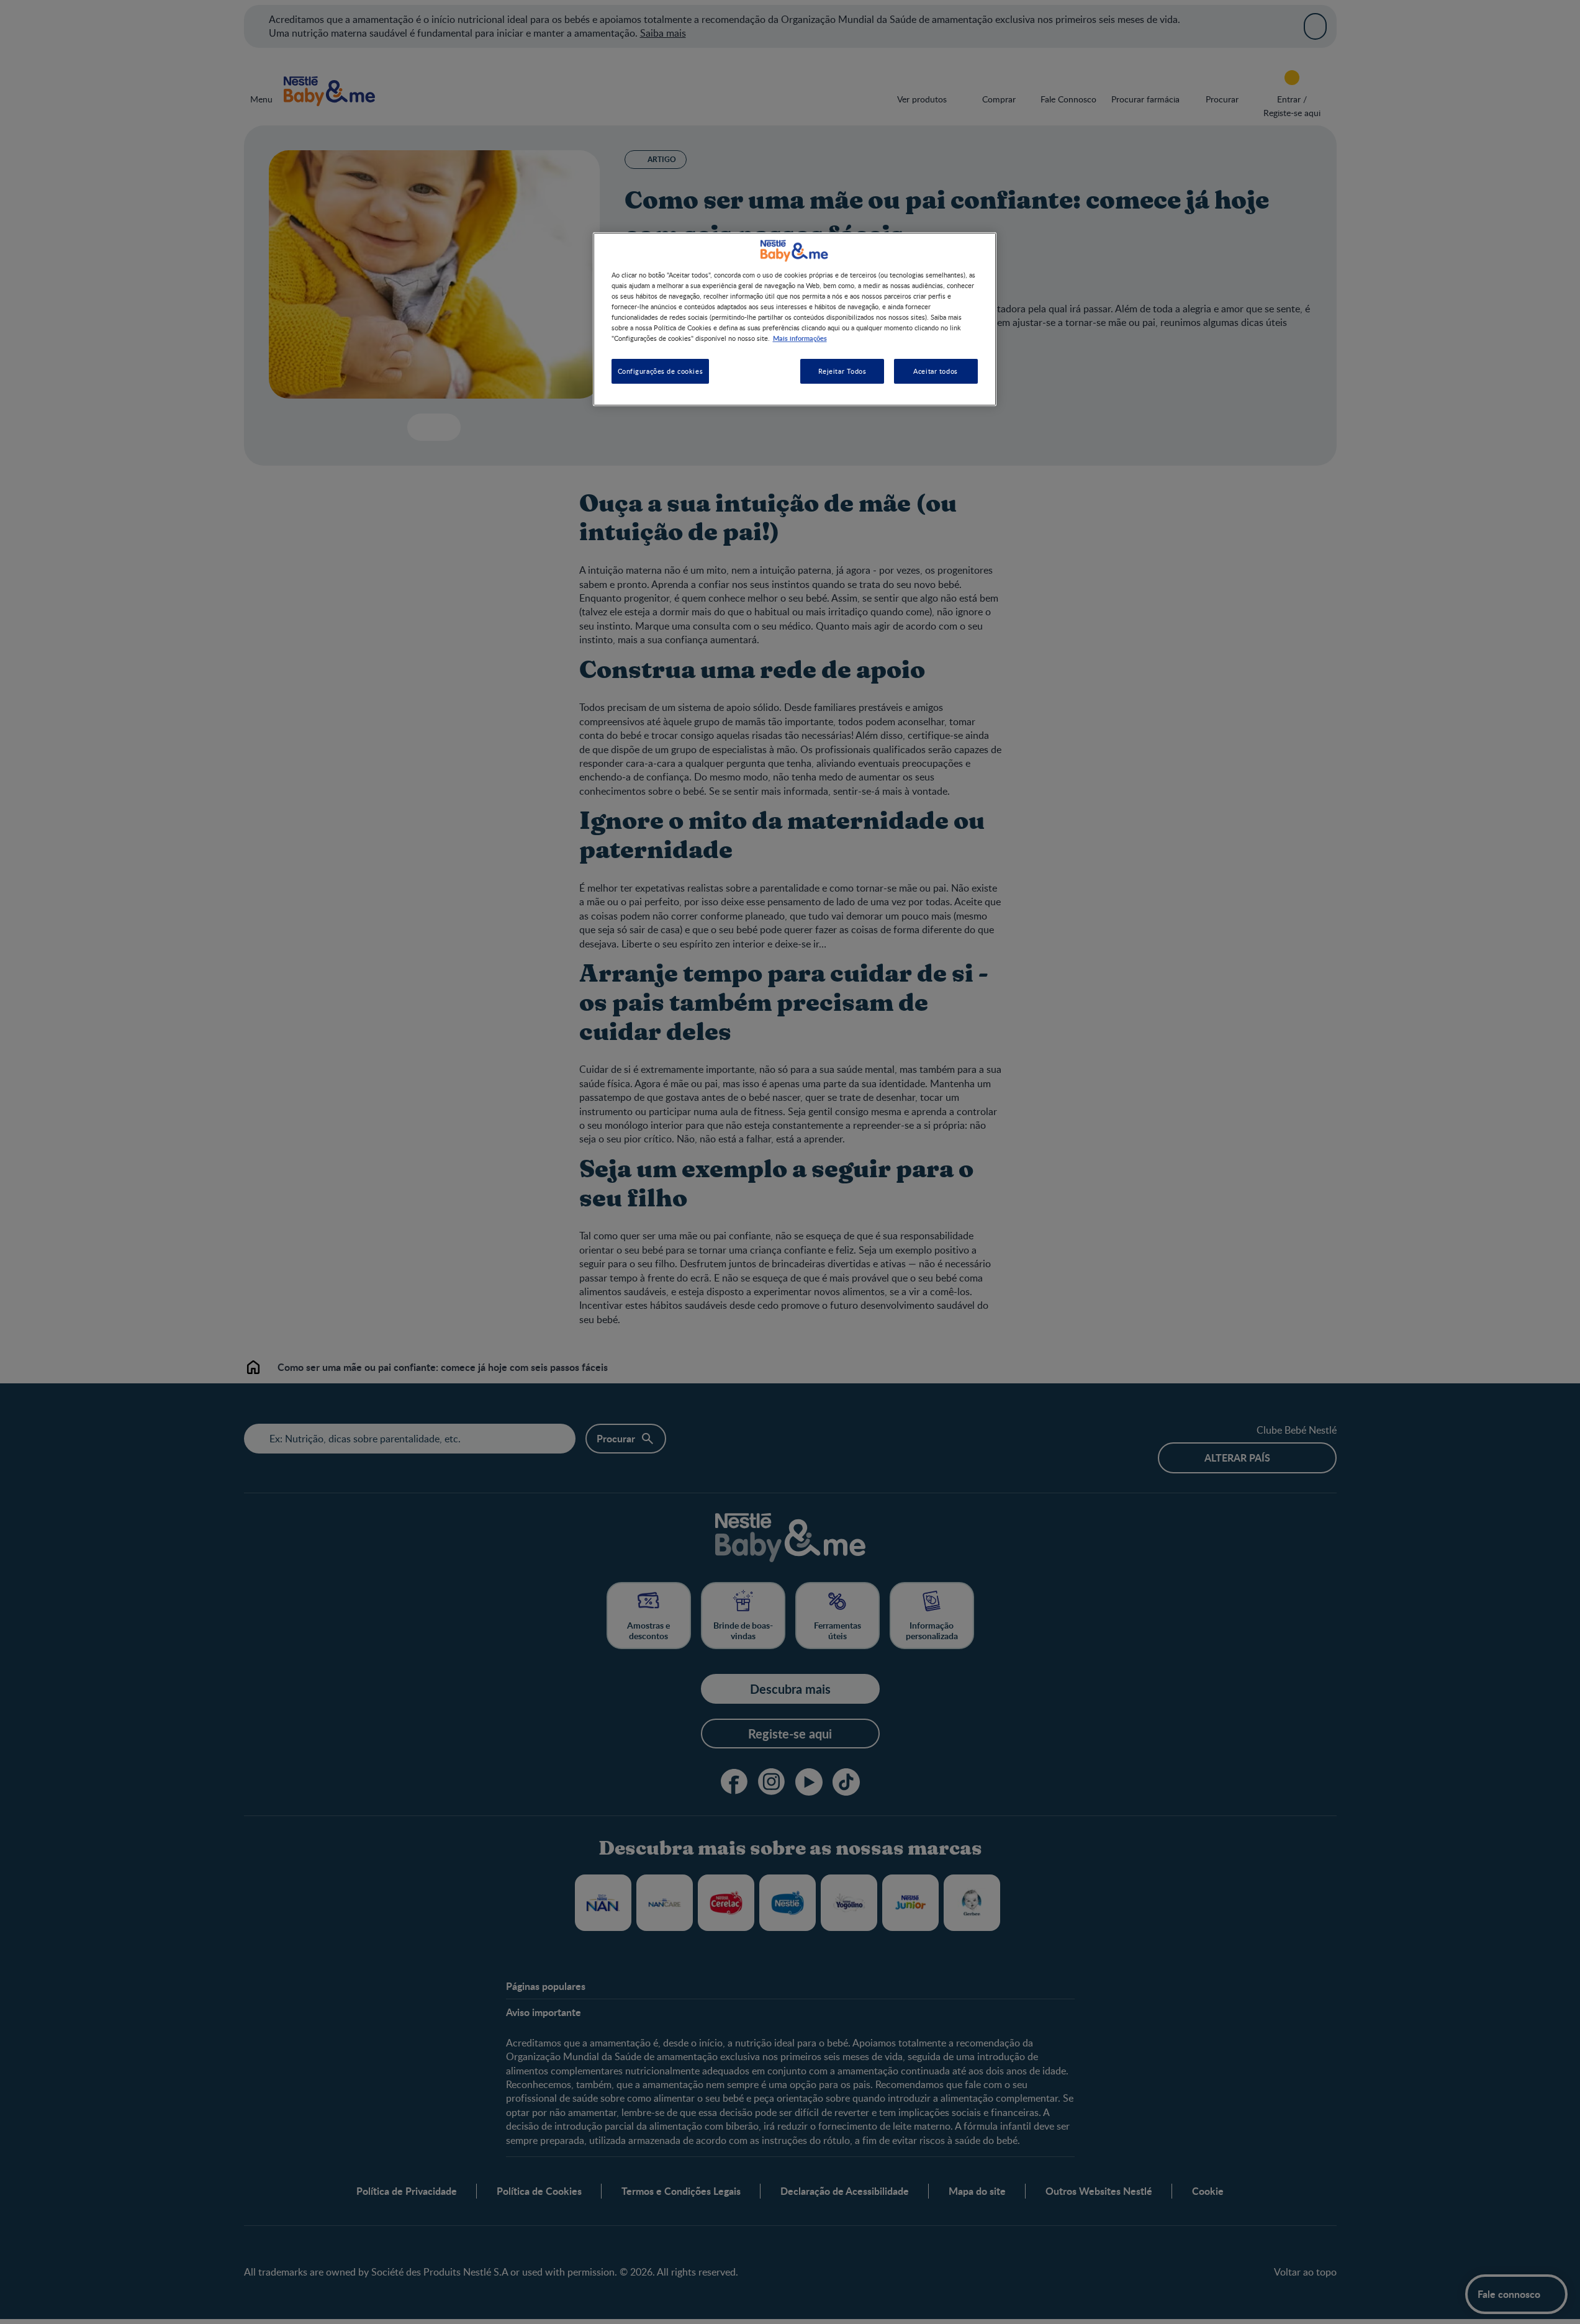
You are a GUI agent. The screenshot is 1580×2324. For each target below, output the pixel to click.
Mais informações (800, 338)
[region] (795, 319)
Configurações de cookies (661, 372)
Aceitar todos (935, 372)
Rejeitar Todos (842, 372)
